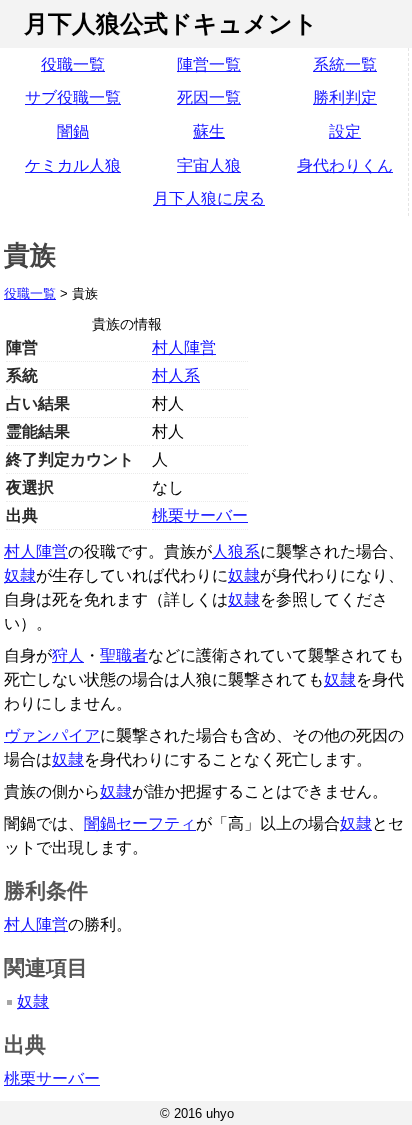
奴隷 (20, 575)
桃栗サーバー (200, 515)
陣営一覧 (209, 64)
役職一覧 (73, 64)
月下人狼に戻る (209, 198)
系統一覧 (345, 64)
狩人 (68, 655)
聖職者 (124, 655)
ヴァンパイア (52, 735)
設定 (345, 131)
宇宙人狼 (209, 165)
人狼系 (236, 551)
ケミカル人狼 (73, 165)
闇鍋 (73, 131)
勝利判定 (345, 97)
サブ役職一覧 (73, 97)
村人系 (176, 375)
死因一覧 (209, 97)
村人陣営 (184, 347)
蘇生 (209, 131)
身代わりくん (345, 165)
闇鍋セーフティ (140, 823)
